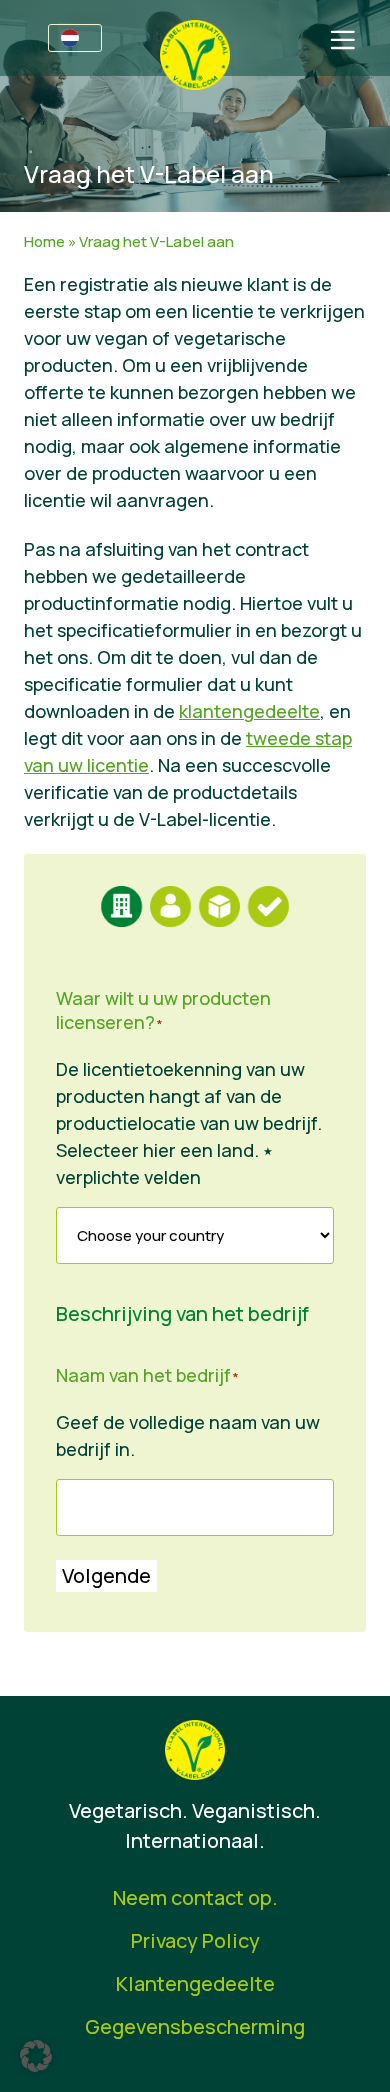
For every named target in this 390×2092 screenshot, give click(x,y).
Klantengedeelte (195, 1983)
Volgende (106, 1575)
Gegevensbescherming (195, 2026)
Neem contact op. (195, 1897)
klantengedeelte (249, 711)
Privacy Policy (195, 1940)
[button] (36, 2056)
